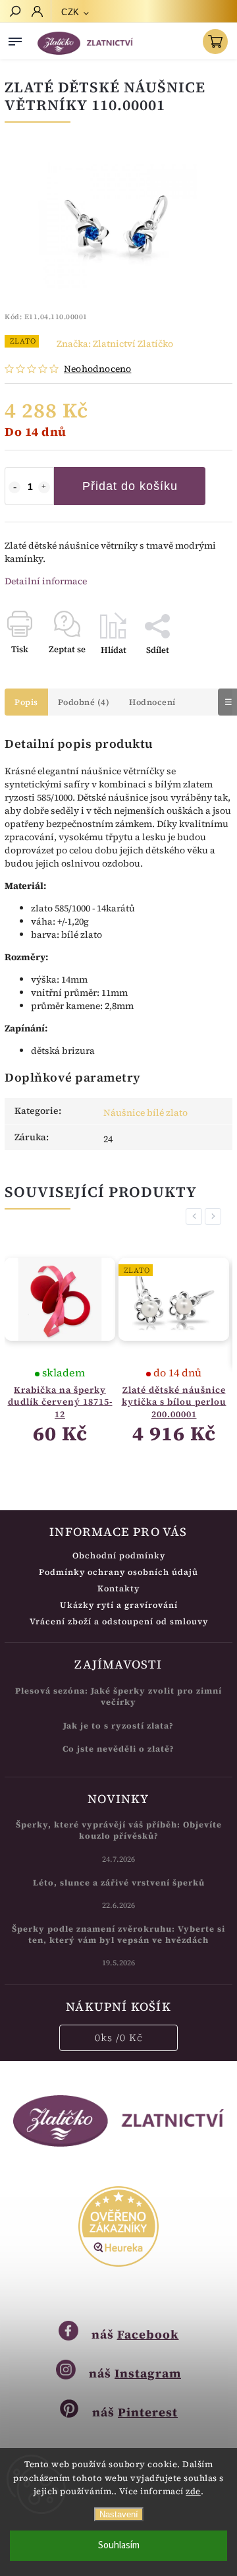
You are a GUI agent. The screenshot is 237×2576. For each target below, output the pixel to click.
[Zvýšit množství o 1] (44, 487)
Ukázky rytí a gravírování (119, 1605)
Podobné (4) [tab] (84, 702)
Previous (196, 1216)
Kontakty (118, 1588)
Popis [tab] (26, 702)
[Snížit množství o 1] (14, 487)
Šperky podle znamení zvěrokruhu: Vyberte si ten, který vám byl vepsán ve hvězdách (118, 1934)
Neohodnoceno (97, 369)
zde (193, 2491)
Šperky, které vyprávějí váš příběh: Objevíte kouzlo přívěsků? (119, 1830)
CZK (70, 12)
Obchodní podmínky (119, 1555)
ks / (119, 2038)
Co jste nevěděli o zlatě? (118, 1749)
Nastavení (119, 2514)
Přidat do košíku (130, 486)
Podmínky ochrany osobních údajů (118, 1572)
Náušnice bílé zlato (145, 1113)
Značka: (115, 344)
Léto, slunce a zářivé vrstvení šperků (119, 1883)
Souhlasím (119, 2545)
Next (215, 1216)
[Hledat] (14, 13)
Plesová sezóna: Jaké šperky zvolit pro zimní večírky (118, 1696)
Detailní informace (46, 581)
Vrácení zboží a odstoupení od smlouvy (119, 1621)
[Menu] (15, 39)
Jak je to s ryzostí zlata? (118, 1726)
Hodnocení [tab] (152, 702)
